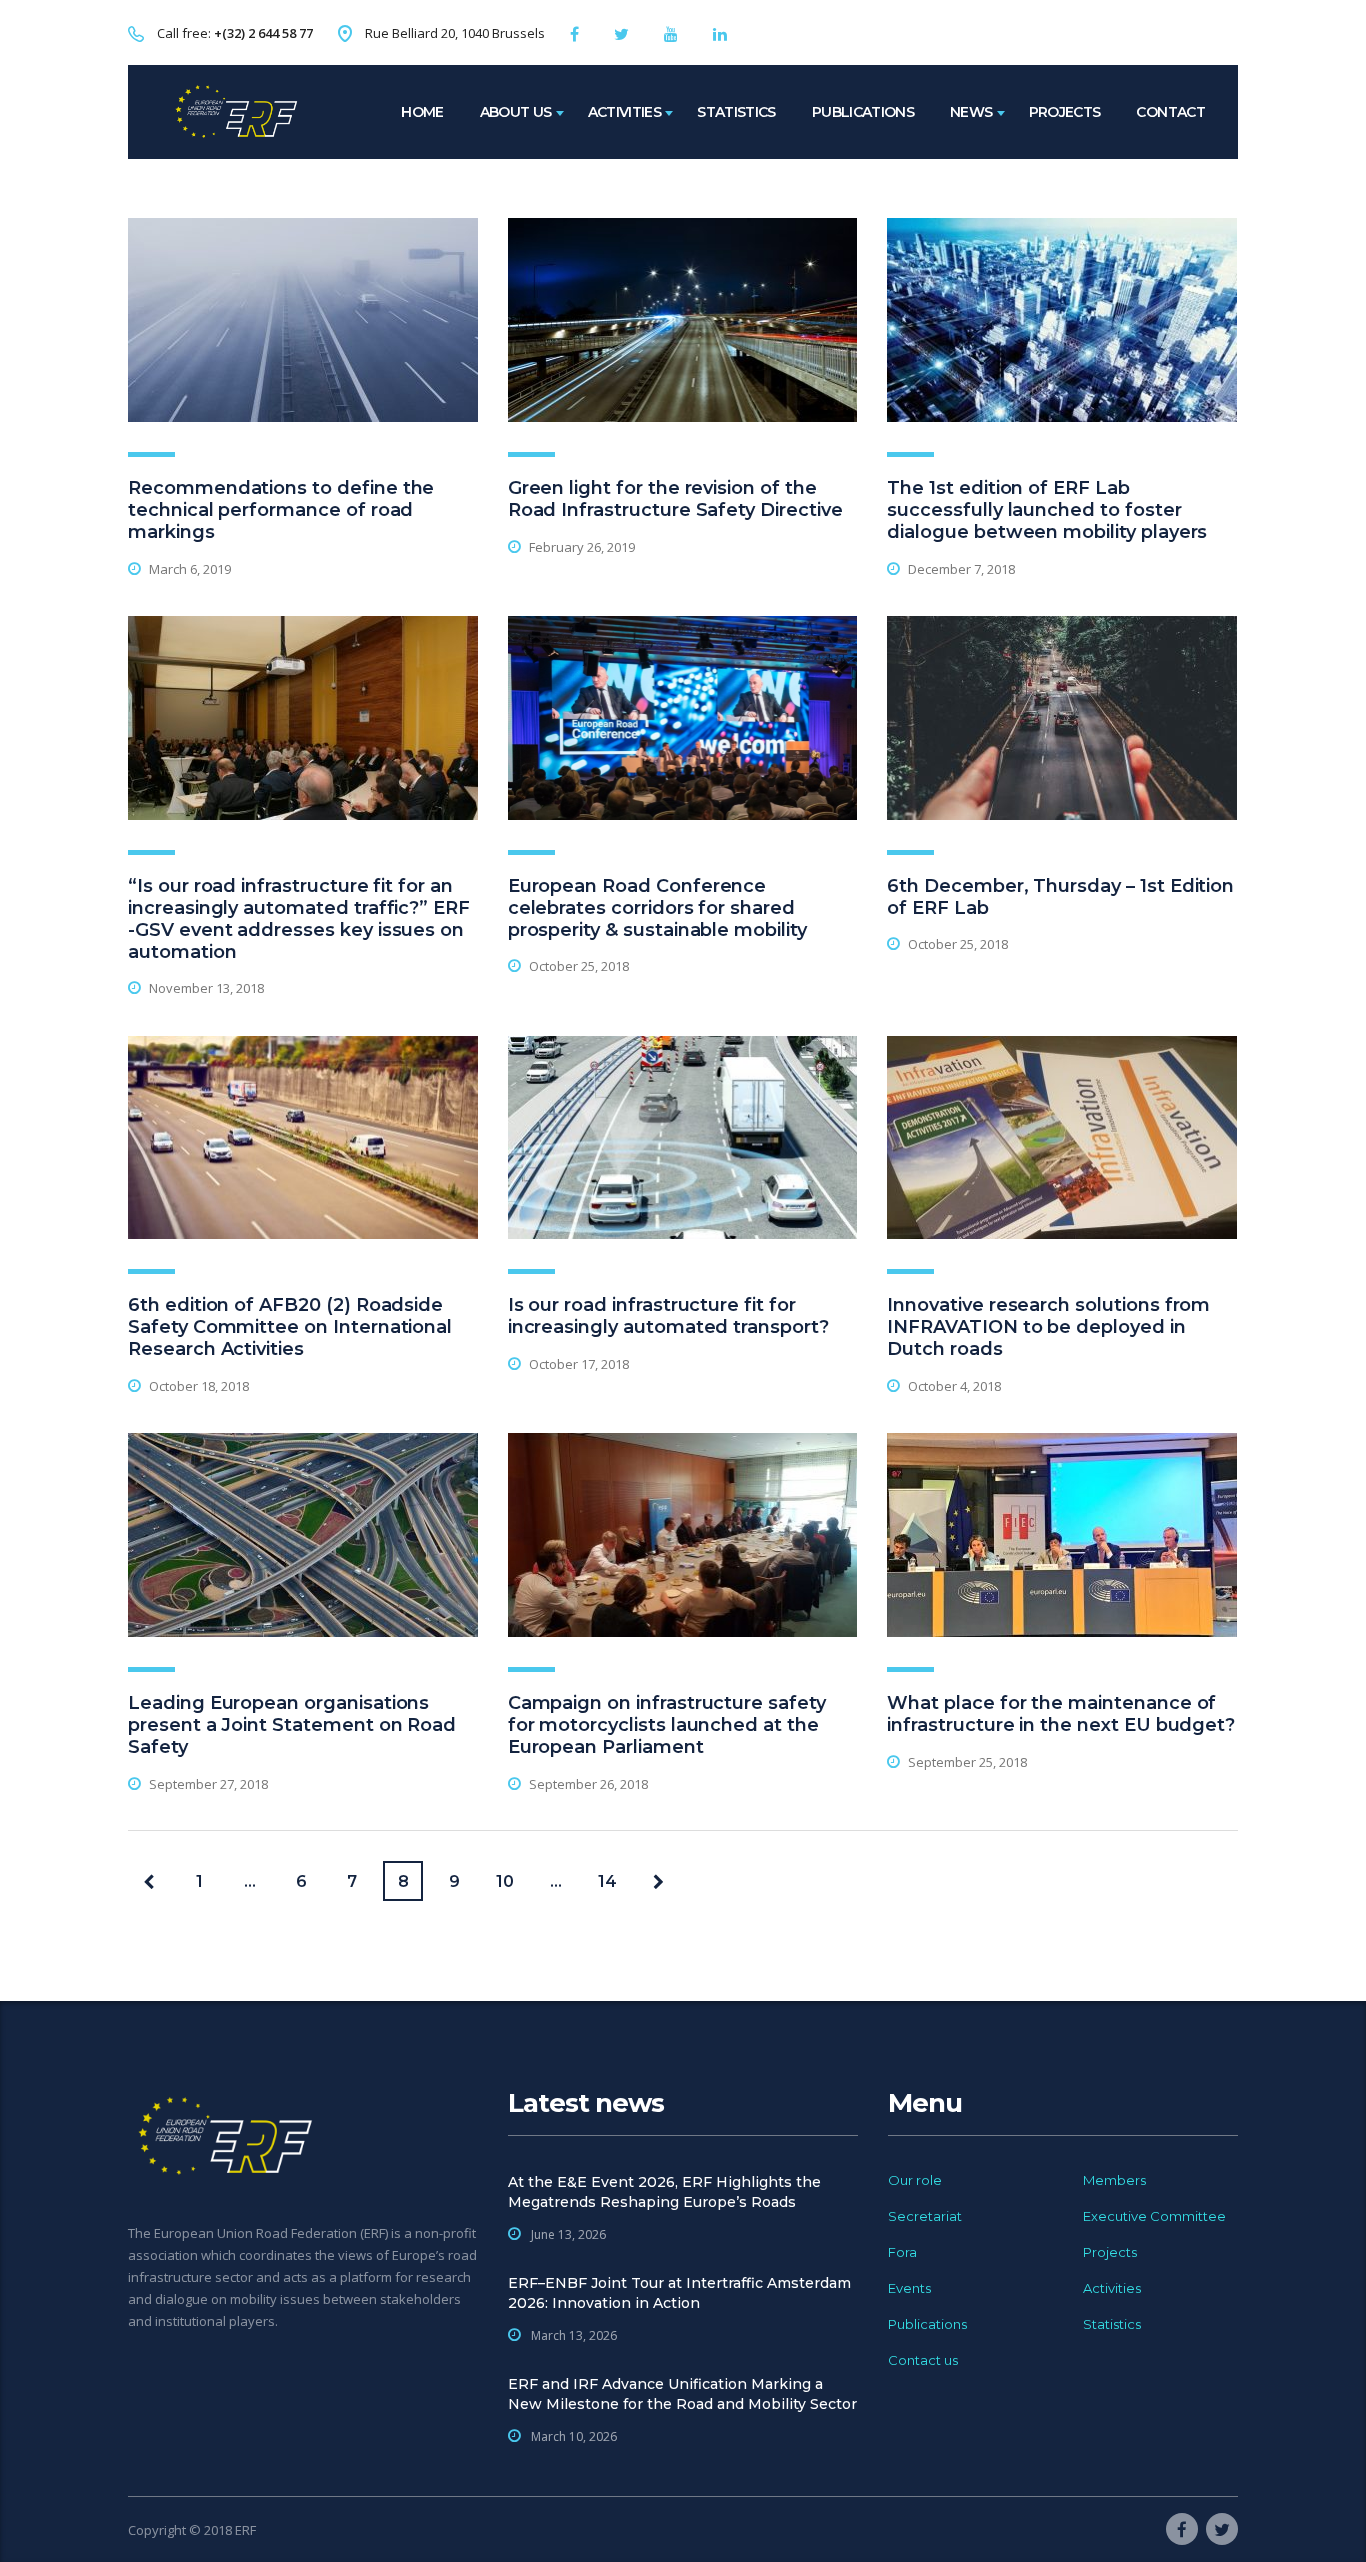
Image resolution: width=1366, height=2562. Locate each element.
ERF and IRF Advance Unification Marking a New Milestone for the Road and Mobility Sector (682, 2394)
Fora (902, 2252)
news (971, 112)
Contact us (923, 2360)
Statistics (736, 112)
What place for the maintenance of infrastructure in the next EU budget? (1061, 1714)
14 (607, 1881)
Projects (1065, 112)
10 (505, 1881)
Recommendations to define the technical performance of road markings (281, 510)
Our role (915, 2180)
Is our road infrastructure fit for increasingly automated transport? (668, 1316)
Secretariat (925, 2216)
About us (516, 112)
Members (1114, 2180)
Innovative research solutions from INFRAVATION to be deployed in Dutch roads (1048, 1327)
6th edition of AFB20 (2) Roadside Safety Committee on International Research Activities (290, 1327)
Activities (625, 112)
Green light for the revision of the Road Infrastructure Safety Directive (675, 499)
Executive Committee (1154, 2216)
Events (909, 2288)
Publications (863, 112)
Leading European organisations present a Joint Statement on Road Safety (292, 1725)
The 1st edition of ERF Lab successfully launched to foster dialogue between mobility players (1047, 510)
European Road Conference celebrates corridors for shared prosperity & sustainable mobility (657, 908)
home (422, 112)
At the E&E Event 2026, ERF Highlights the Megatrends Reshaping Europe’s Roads (664, 2192)
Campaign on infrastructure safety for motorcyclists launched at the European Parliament (667, 1725)
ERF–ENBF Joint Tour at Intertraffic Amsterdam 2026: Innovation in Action (679, 2293)
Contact (1170, 112)
